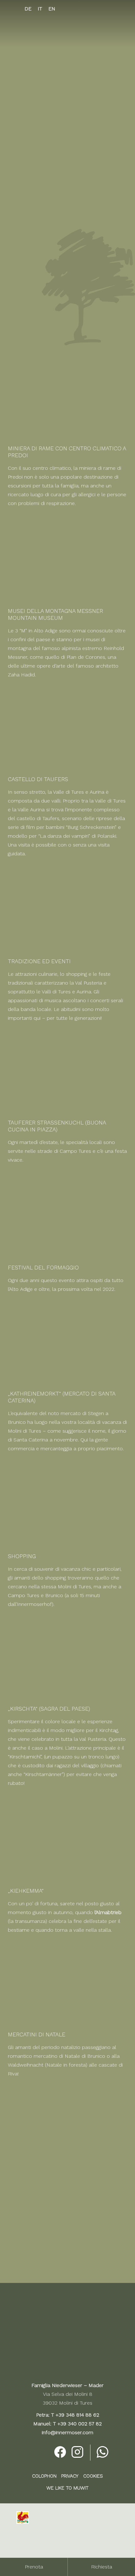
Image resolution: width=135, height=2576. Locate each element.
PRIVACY (70, 2476)
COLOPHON (44, 2476)
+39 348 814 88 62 (77, 2415)
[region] (67, 103)
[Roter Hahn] (23, 2522)
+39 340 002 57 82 (80, 2424)
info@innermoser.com (67, 2432)
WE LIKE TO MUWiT (67, 2488)
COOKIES (93, 2476)
